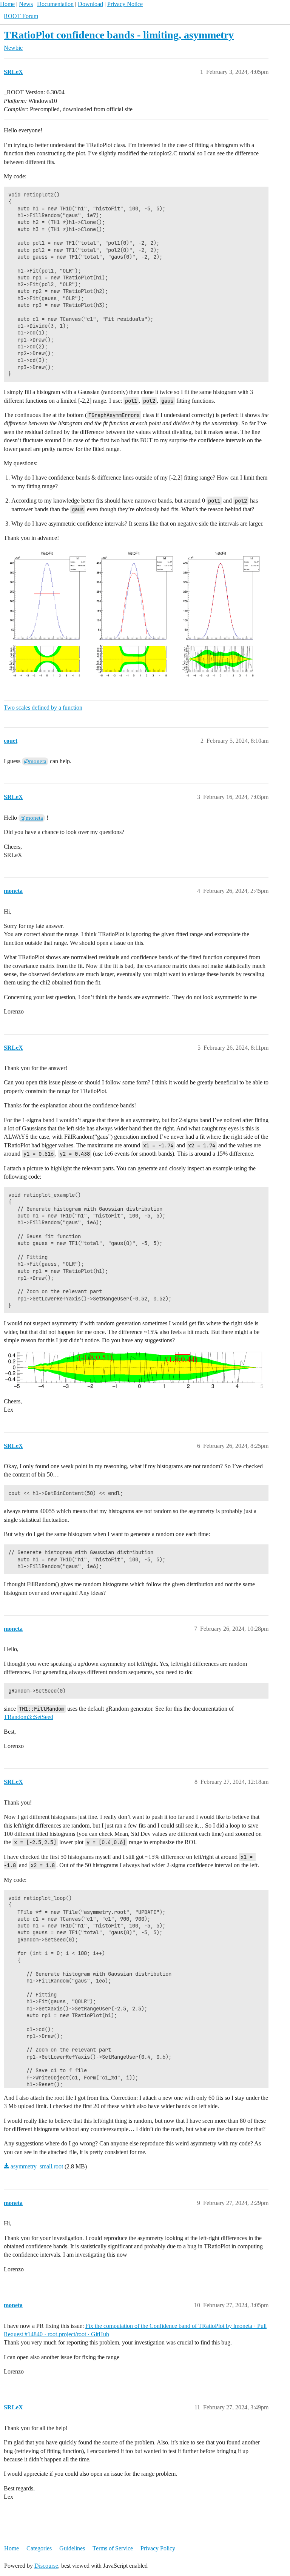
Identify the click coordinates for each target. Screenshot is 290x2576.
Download (90, 4)
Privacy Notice (125, 4)
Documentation (55, 4)
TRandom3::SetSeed (29, 1717)
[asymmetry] (134, 1370)
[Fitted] (134, 617)
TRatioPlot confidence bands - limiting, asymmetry (119, 35)
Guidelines (72, 2548)
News (26, 4)
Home (7, 4)
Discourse (46, 2566)
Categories (39, 2548)
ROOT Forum (21, 16)
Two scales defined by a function (43, 708)
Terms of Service (113, 2548)
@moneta (35, 761)
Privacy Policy (158, 2548)
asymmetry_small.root (37, 2166)
